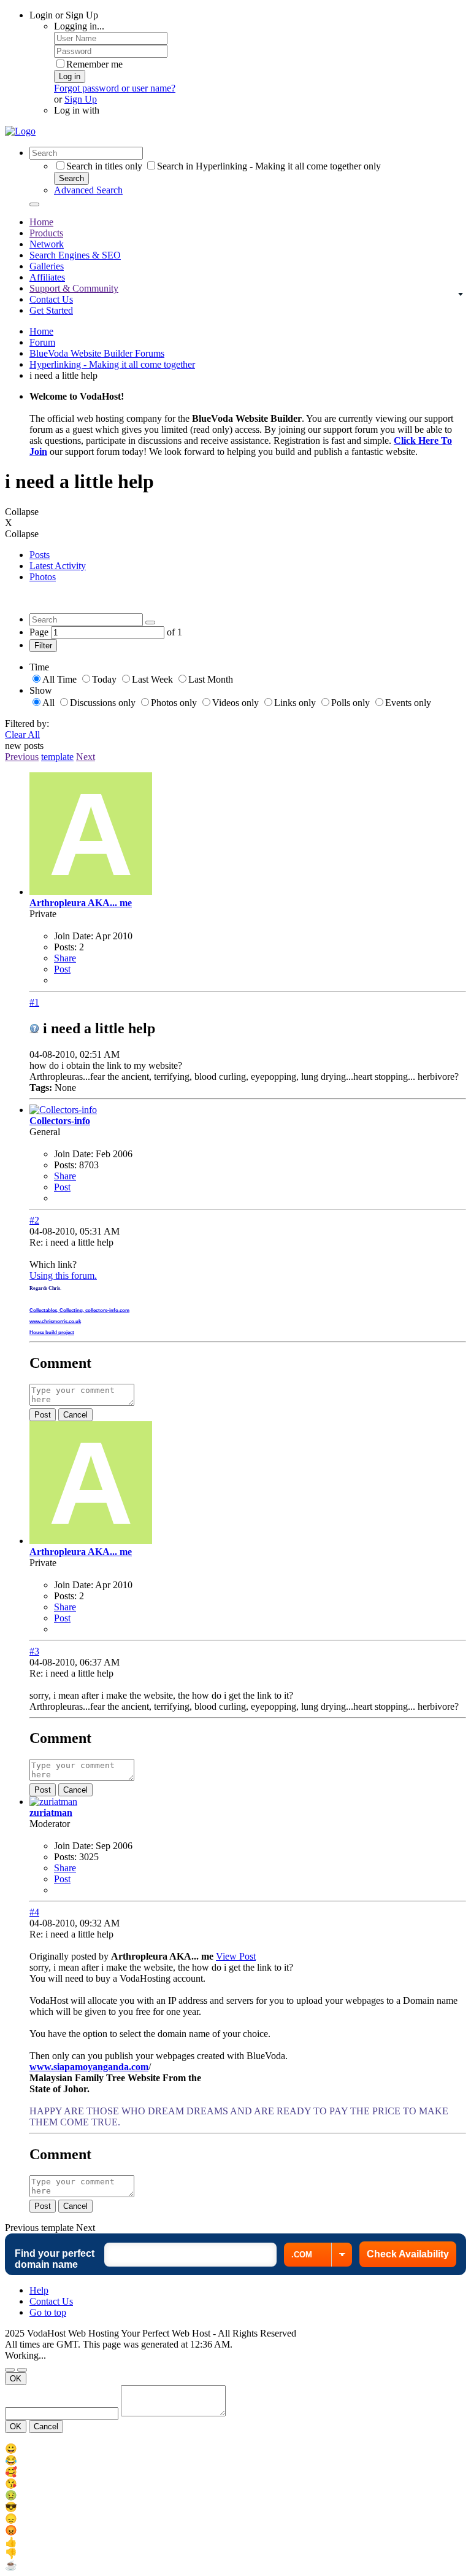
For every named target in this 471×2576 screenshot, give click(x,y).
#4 (34, 1912)
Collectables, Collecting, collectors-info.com (79, 1310)
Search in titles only (104, 166)
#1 (34, 1002)
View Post (236, 1956)
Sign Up (81, 99)
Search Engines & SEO (75, 255)
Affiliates (47, 277)
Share (65, 958)
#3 (34, 1651)
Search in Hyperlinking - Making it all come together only (269, 166)
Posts (40, 555)
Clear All (22, 735)
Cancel (75, 1415)
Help (39, 2290)
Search (71, 178)
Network (47, 244)
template (57, 757)
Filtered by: (27, 724)
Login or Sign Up (64, 15)
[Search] (34, 204)
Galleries (47, 266)
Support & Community (74, 288)
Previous (22, 757)
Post (62, 969)
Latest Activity (58, 566)
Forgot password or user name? (115, 88)
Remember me (94, 64)
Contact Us (51, 299)
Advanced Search (88, 190)
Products (46, 233)
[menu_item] (235, 2449)
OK (16, 2379)
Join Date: (74, 936)
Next (86, 757)
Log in (70, 76)
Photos (43, 577)
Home (41, 222)
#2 (34, 1220)
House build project (52, 1333)
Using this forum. (63, 1275)
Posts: (65, 947)
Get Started (51, 310)
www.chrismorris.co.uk (55, 1321)
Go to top (48, 2312)
